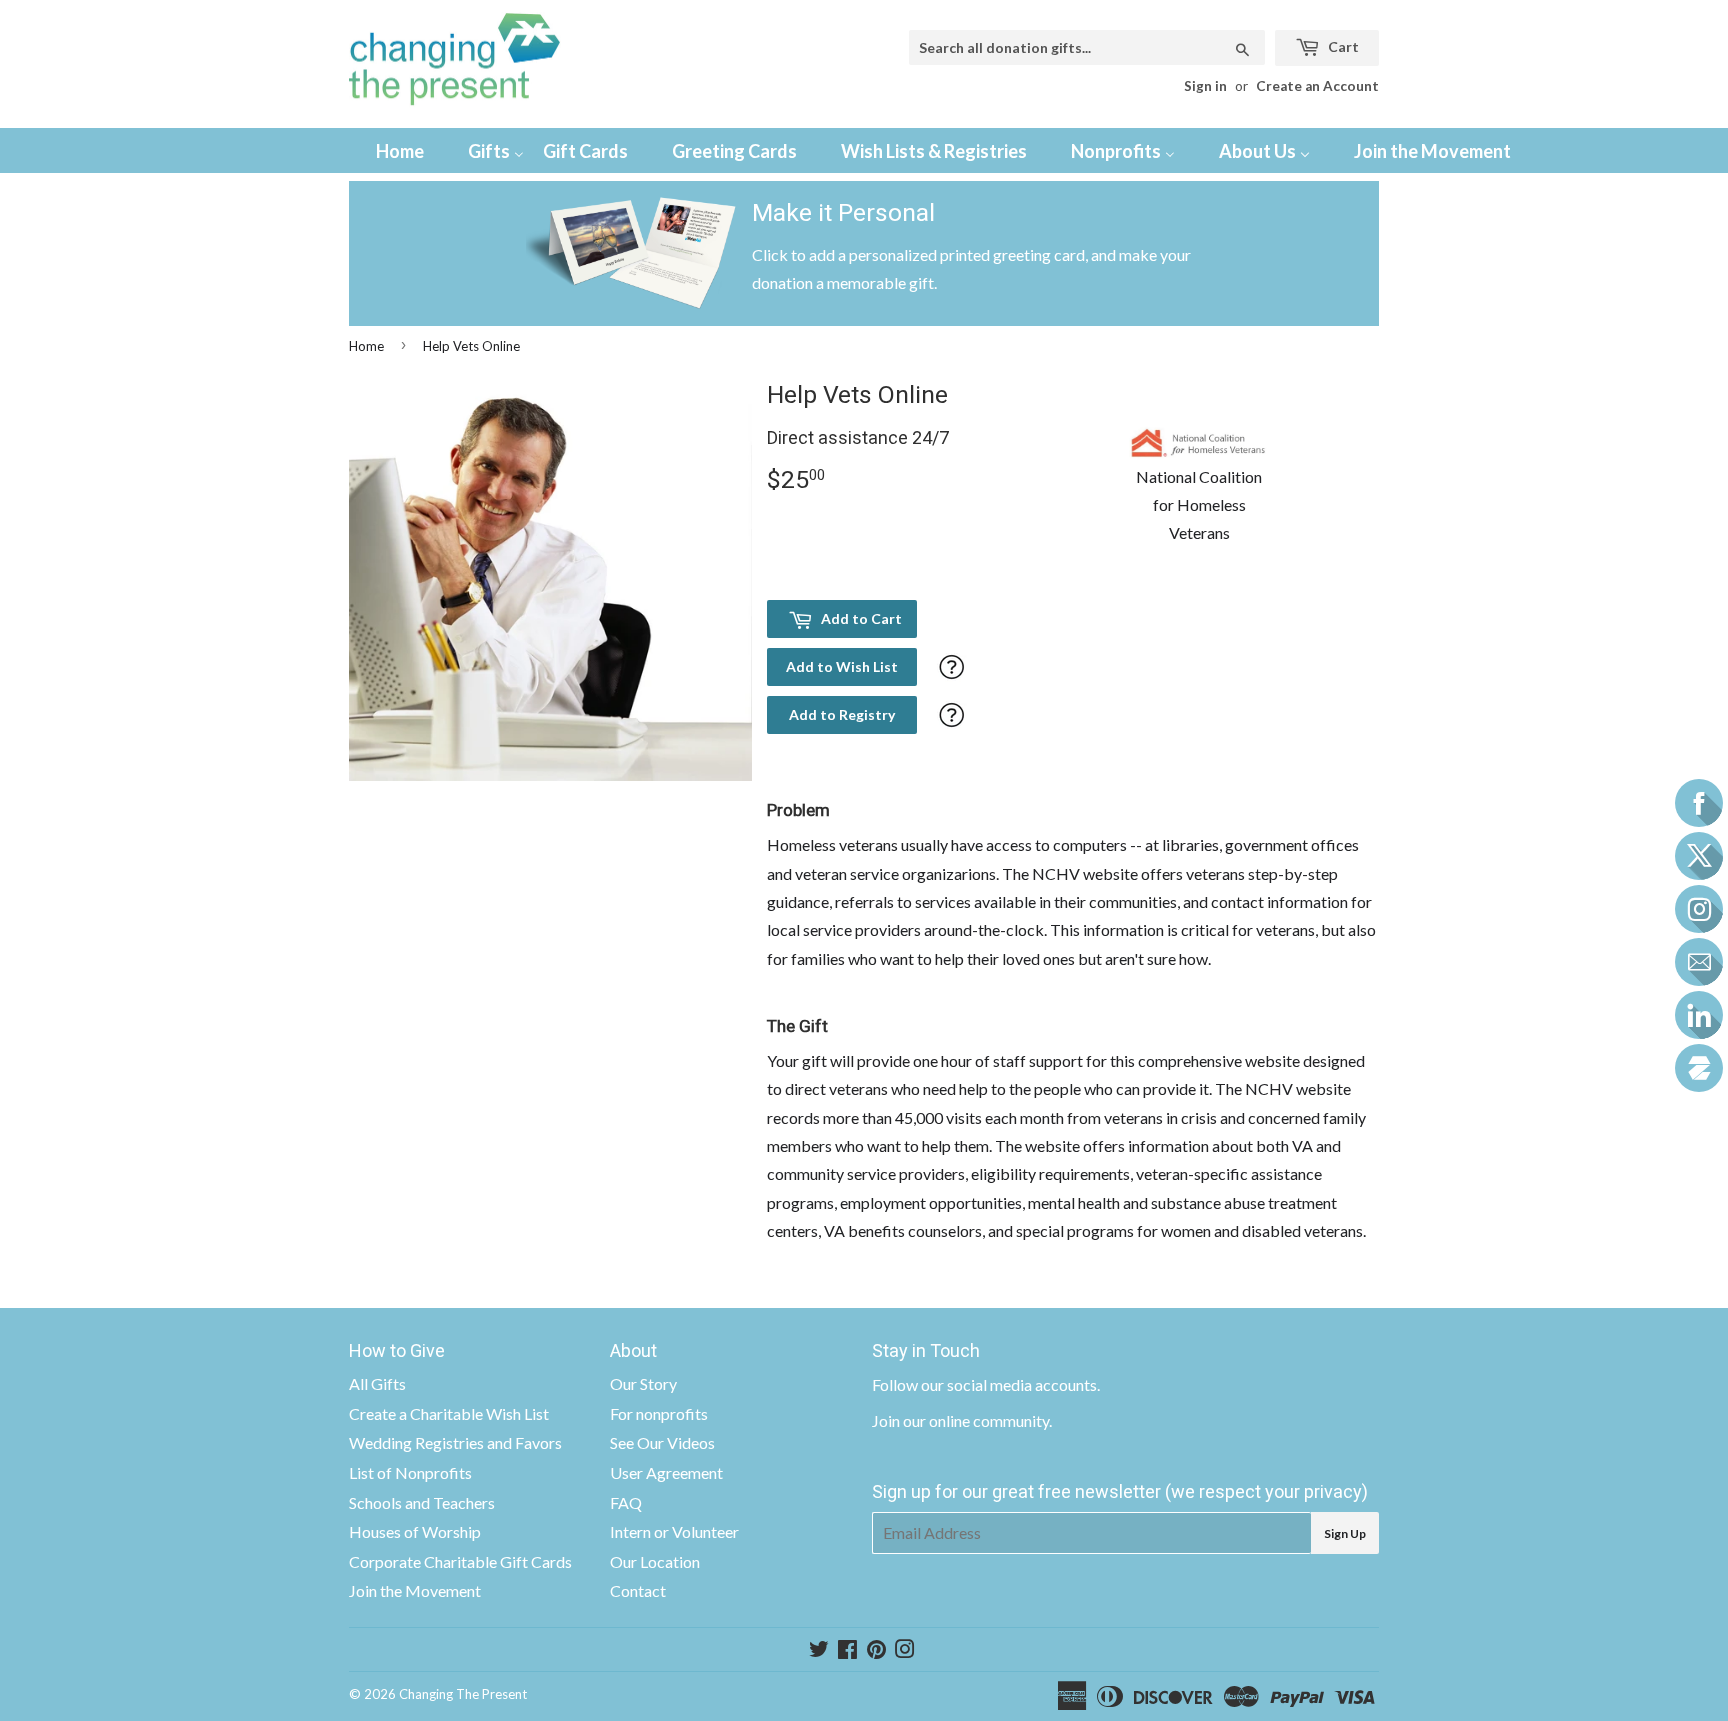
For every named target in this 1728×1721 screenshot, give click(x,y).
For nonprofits (659, 1413)
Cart (1342, 46)
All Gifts (377, 1383)
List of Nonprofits (410, 1472)
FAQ (626, 1502)
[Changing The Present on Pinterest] (876, 1650)
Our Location (655, 1561)
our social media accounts (1009, 1384)
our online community (976, 1420)
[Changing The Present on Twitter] (819, 1650)
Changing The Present (463, 1694)
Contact (638, 1590)
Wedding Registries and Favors (455, 1442)
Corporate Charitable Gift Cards (460, 1561)
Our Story (643, 1383)
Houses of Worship (415, 1531)
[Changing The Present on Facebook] (847, 1650)
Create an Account (1317, 86)
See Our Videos (662, 1442)
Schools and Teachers (422, 1502)
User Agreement (666, 1472)
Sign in (1205, 86)
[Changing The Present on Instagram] (905, 1650)
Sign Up (1345, 1533)
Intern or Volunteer (674, 1531)
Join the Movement (415, 1590)
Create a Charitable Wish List (449, 1413)
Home (366, 346)
